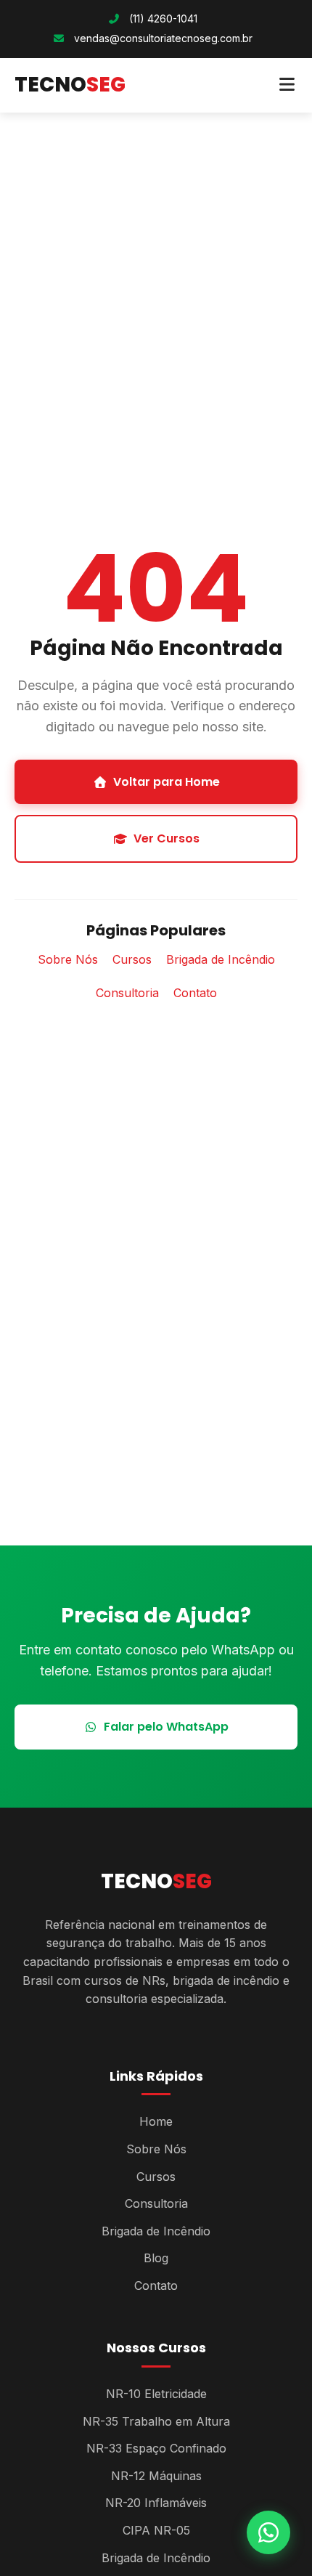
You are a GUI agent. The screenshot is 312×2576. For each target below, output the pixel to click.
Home (156, 2121)
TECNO (70, 85)
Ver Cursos (167, 838)
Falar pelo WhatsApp (166, 1727)
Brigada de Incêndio (221, 959)
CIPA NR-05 (156, 2530)
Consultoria (127, 993)
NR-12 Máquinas (156, 2476)
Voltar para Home (167, 782)
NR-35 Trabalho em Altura (156, 2421)
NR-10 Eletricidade (156, 2394)
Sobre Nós (68, 959)
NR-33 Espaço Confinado (156, 2448)
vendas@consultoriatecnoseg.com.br (163, 38)
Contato (195, 993)
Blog (156, 2258)
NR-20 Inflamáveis (156, 2503)
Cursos (132, 959)
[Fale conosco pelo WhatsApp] (268, 2532)
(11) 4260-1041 (162, 19)
